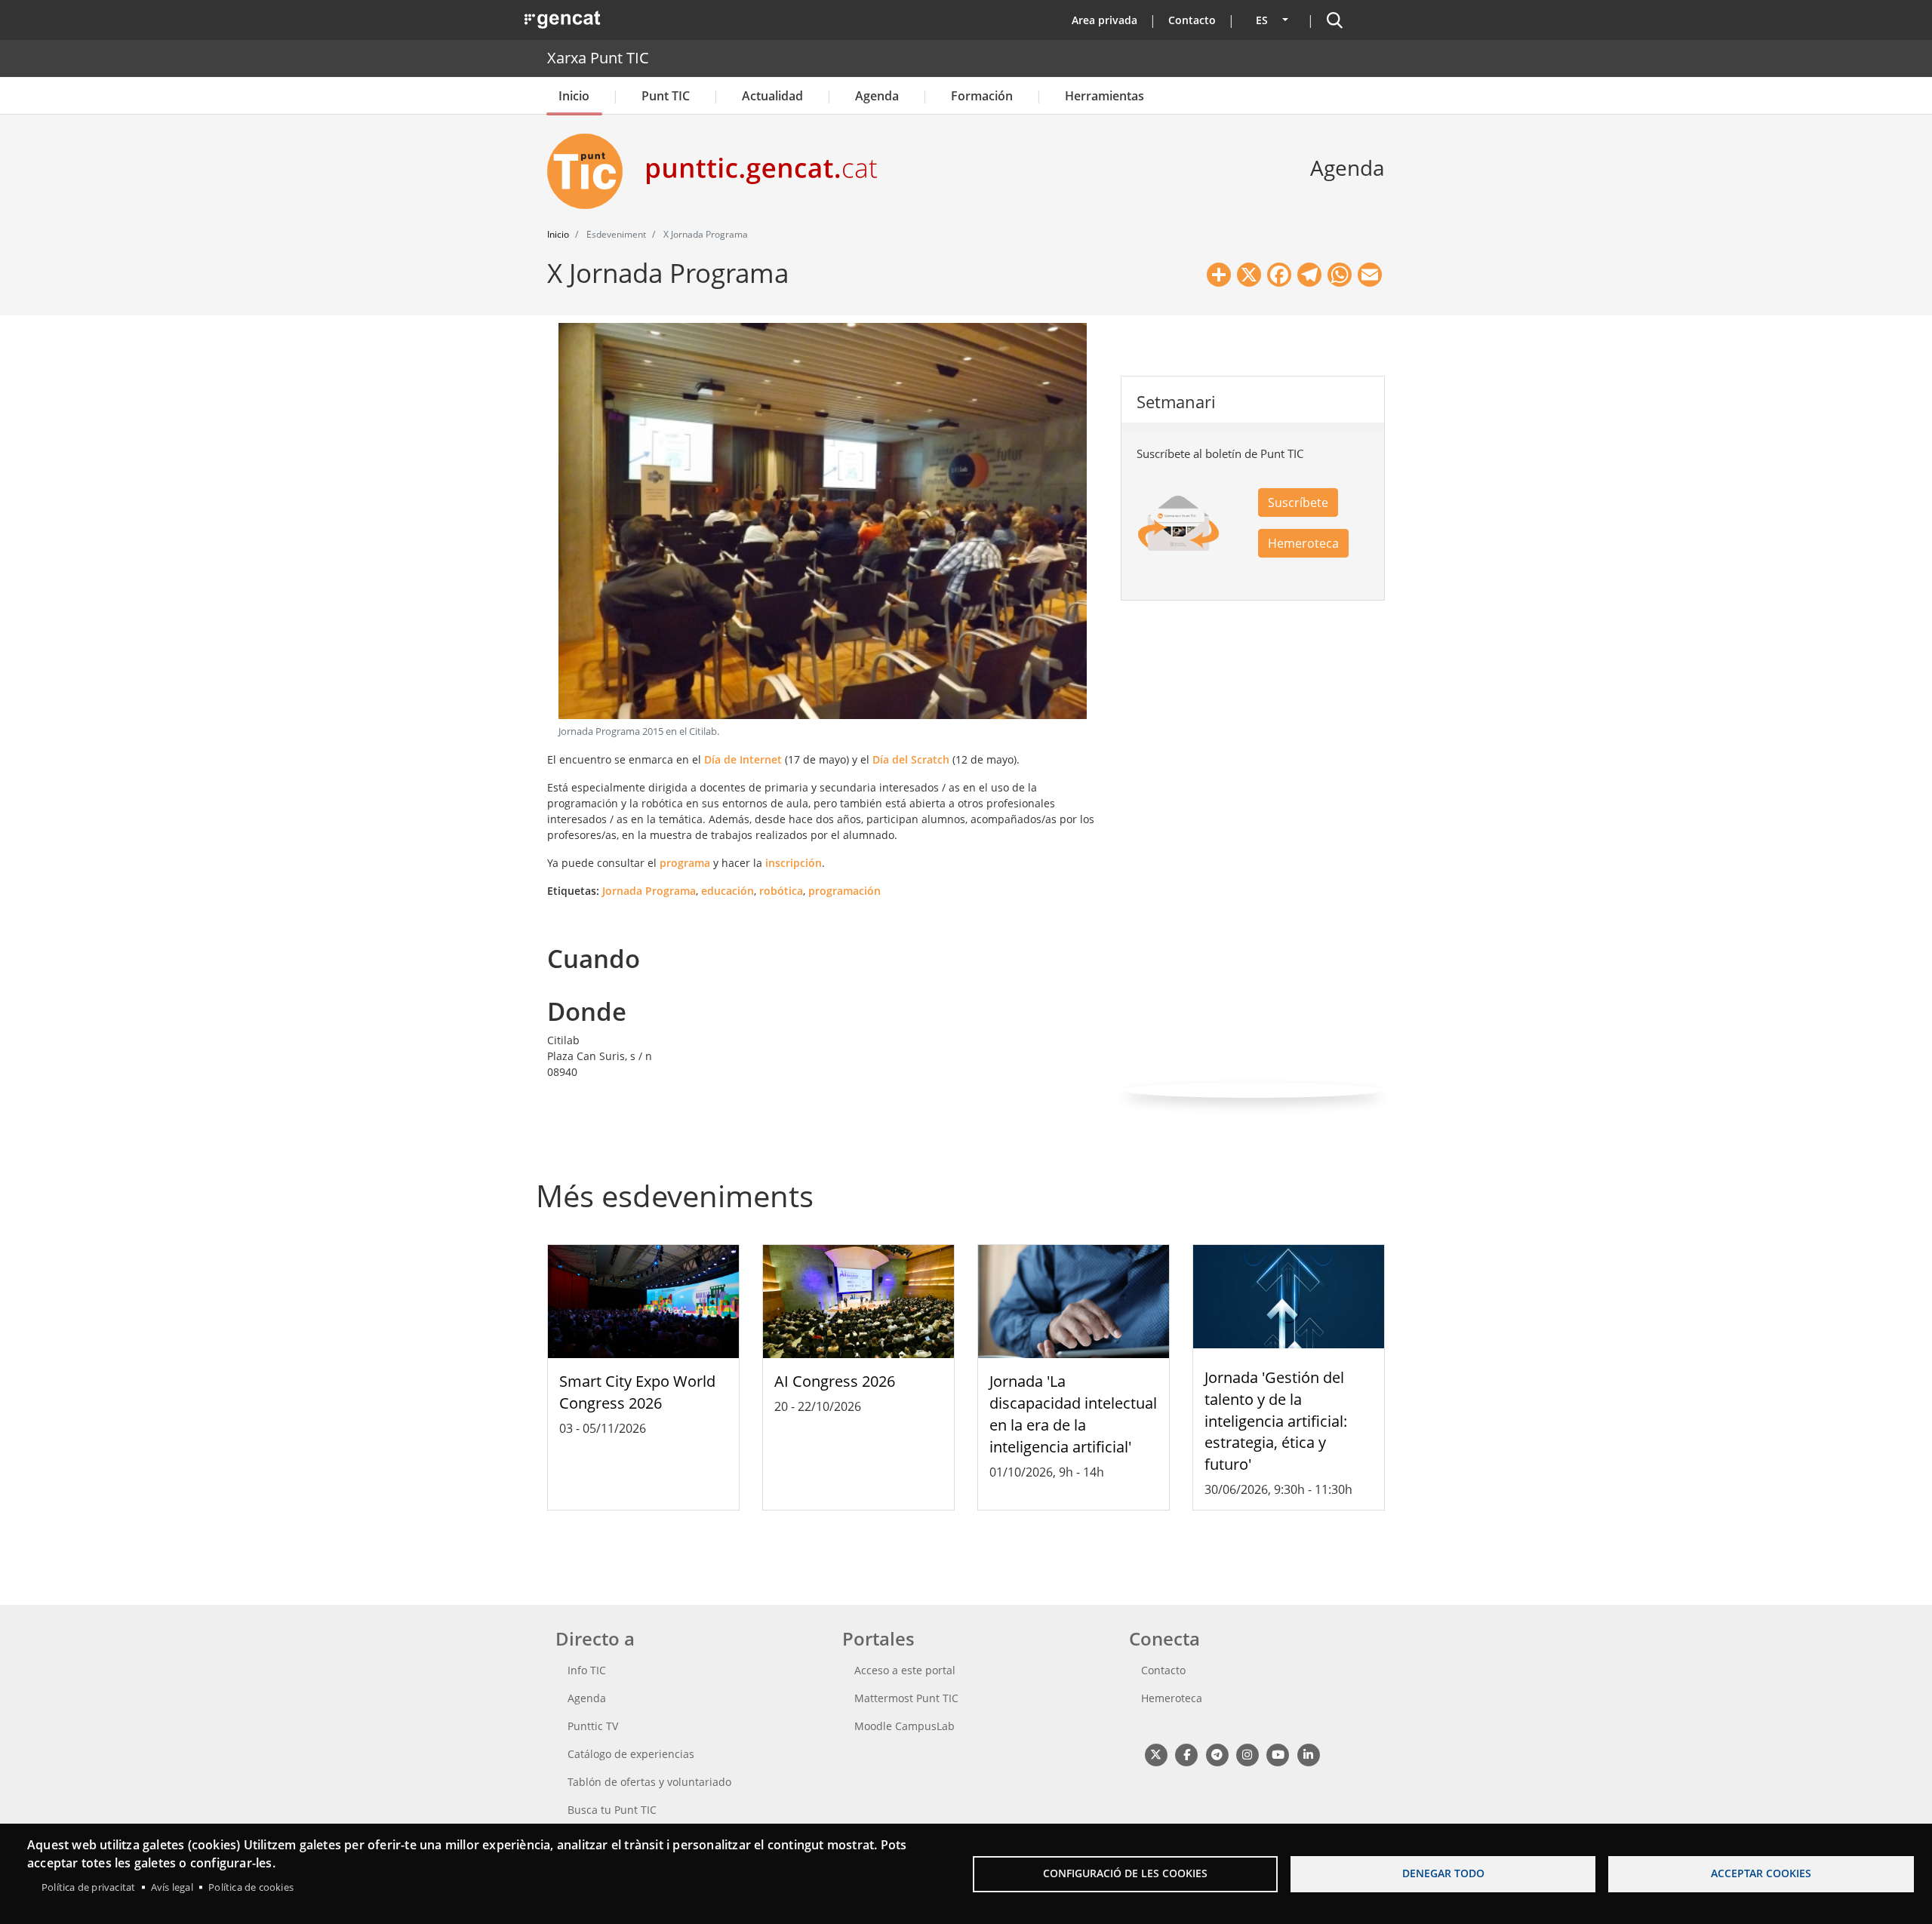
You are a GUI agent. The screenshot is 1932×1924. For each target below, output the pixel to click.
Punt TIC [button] (666, 96)
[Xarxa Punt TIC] (591, 171)
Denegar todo (1443, 1873)
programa (685, 863)
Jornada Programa (649, 891)
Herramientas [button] (1104, 96)
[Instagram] (1247, 1754)
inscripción (794, 863)
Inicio (574, 96)
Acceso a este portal (905, 1670)
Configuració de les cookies (1125, 1873)
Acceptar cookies (1761, 1873)
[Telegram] (1217, 1754)
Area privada (1104, 20)
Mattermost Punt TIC (906, 1698)
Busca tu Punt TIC (612, 1810)
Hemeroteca (1303, 543)
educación (728, 891)
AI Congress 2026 (835, 1381)
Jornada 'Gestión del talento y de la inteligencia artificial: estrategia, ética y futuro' (1276, 1421)
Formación (982, 96)
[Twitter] (1156, 1754)
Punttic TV (593, 1726)
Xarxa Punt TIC (598, 58)
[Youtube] (1278, 1754)
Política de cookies (251, 1887)
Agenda (877, 96)
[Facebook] (1186, 1754)
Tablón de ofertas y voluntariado (649, 1782)
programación (844, 891)
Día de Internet (743, 759)
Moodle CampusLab (904, 1726)
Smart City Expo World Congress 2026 (637, 1392)
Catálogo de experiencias (631, 1754)
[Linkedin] (1308, 1754)
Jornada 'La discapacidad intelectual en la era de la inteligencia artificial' (1073, 1414)
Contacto (1192, 20)
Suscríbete (1298, 503)
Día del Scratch (911, 759)
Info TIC (587, 1670)
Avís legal (172, 1887)
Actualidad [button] (772, 96)
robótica (781, 891)
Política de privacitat (88, 1887)
